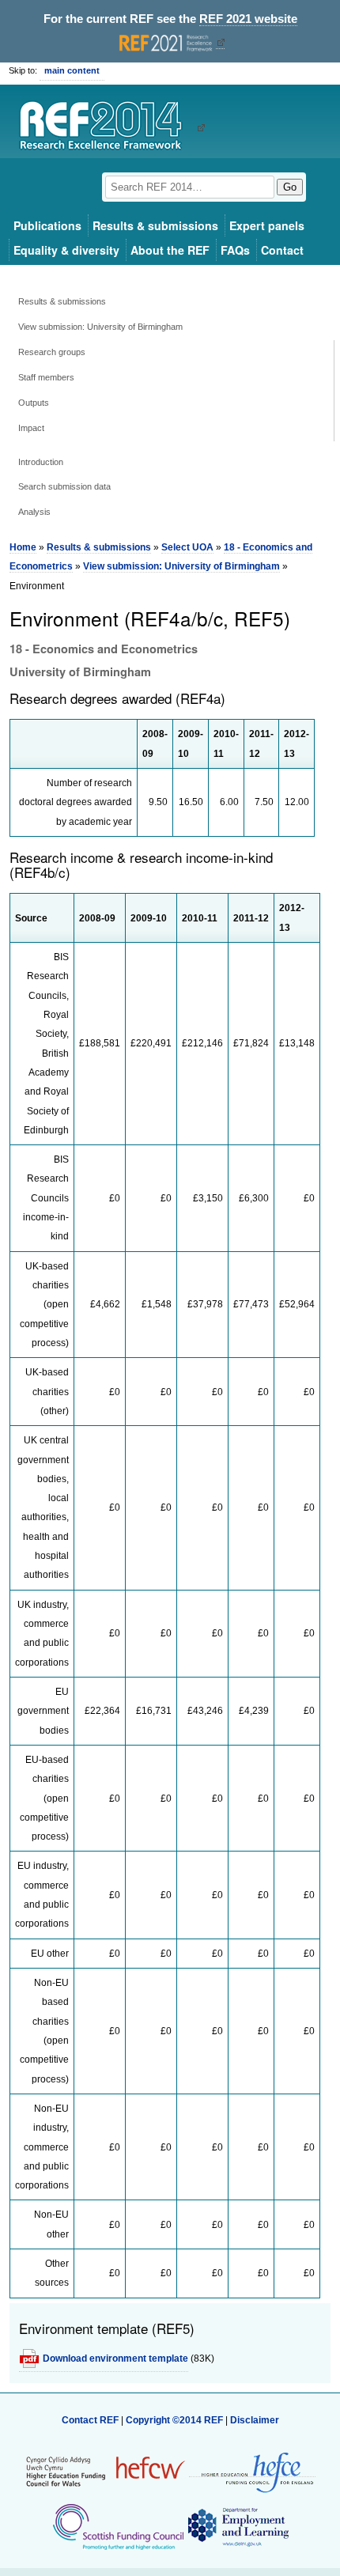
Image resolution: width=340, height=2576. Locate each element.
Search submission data (64, 486)
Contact (282, 250)
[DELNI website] (238, 2526)
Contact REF (90, 2420)
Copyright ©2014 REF (176, 2420)
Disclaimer (255, 2420)
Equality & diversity (66, 250)
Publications (47, 225)
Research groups (52, 352)
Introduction (41, 462)
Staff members (46, 377)
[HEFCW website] (106, 2471)
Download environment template (115, 2358)
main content (72, 70)
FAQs (235, 250)
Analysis (34, 512)
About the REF (170, 250)
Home (23, 547)
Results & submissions (155, 225)
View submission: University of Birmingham (100, 327)
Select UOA (187, 547)
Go (290, 187)
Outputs (34, 403)
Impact (31, 428)
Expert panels (267, 225)
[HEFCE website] (252, 2471)
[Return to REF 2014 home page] (106, 127)
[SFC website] (118, 2526)
